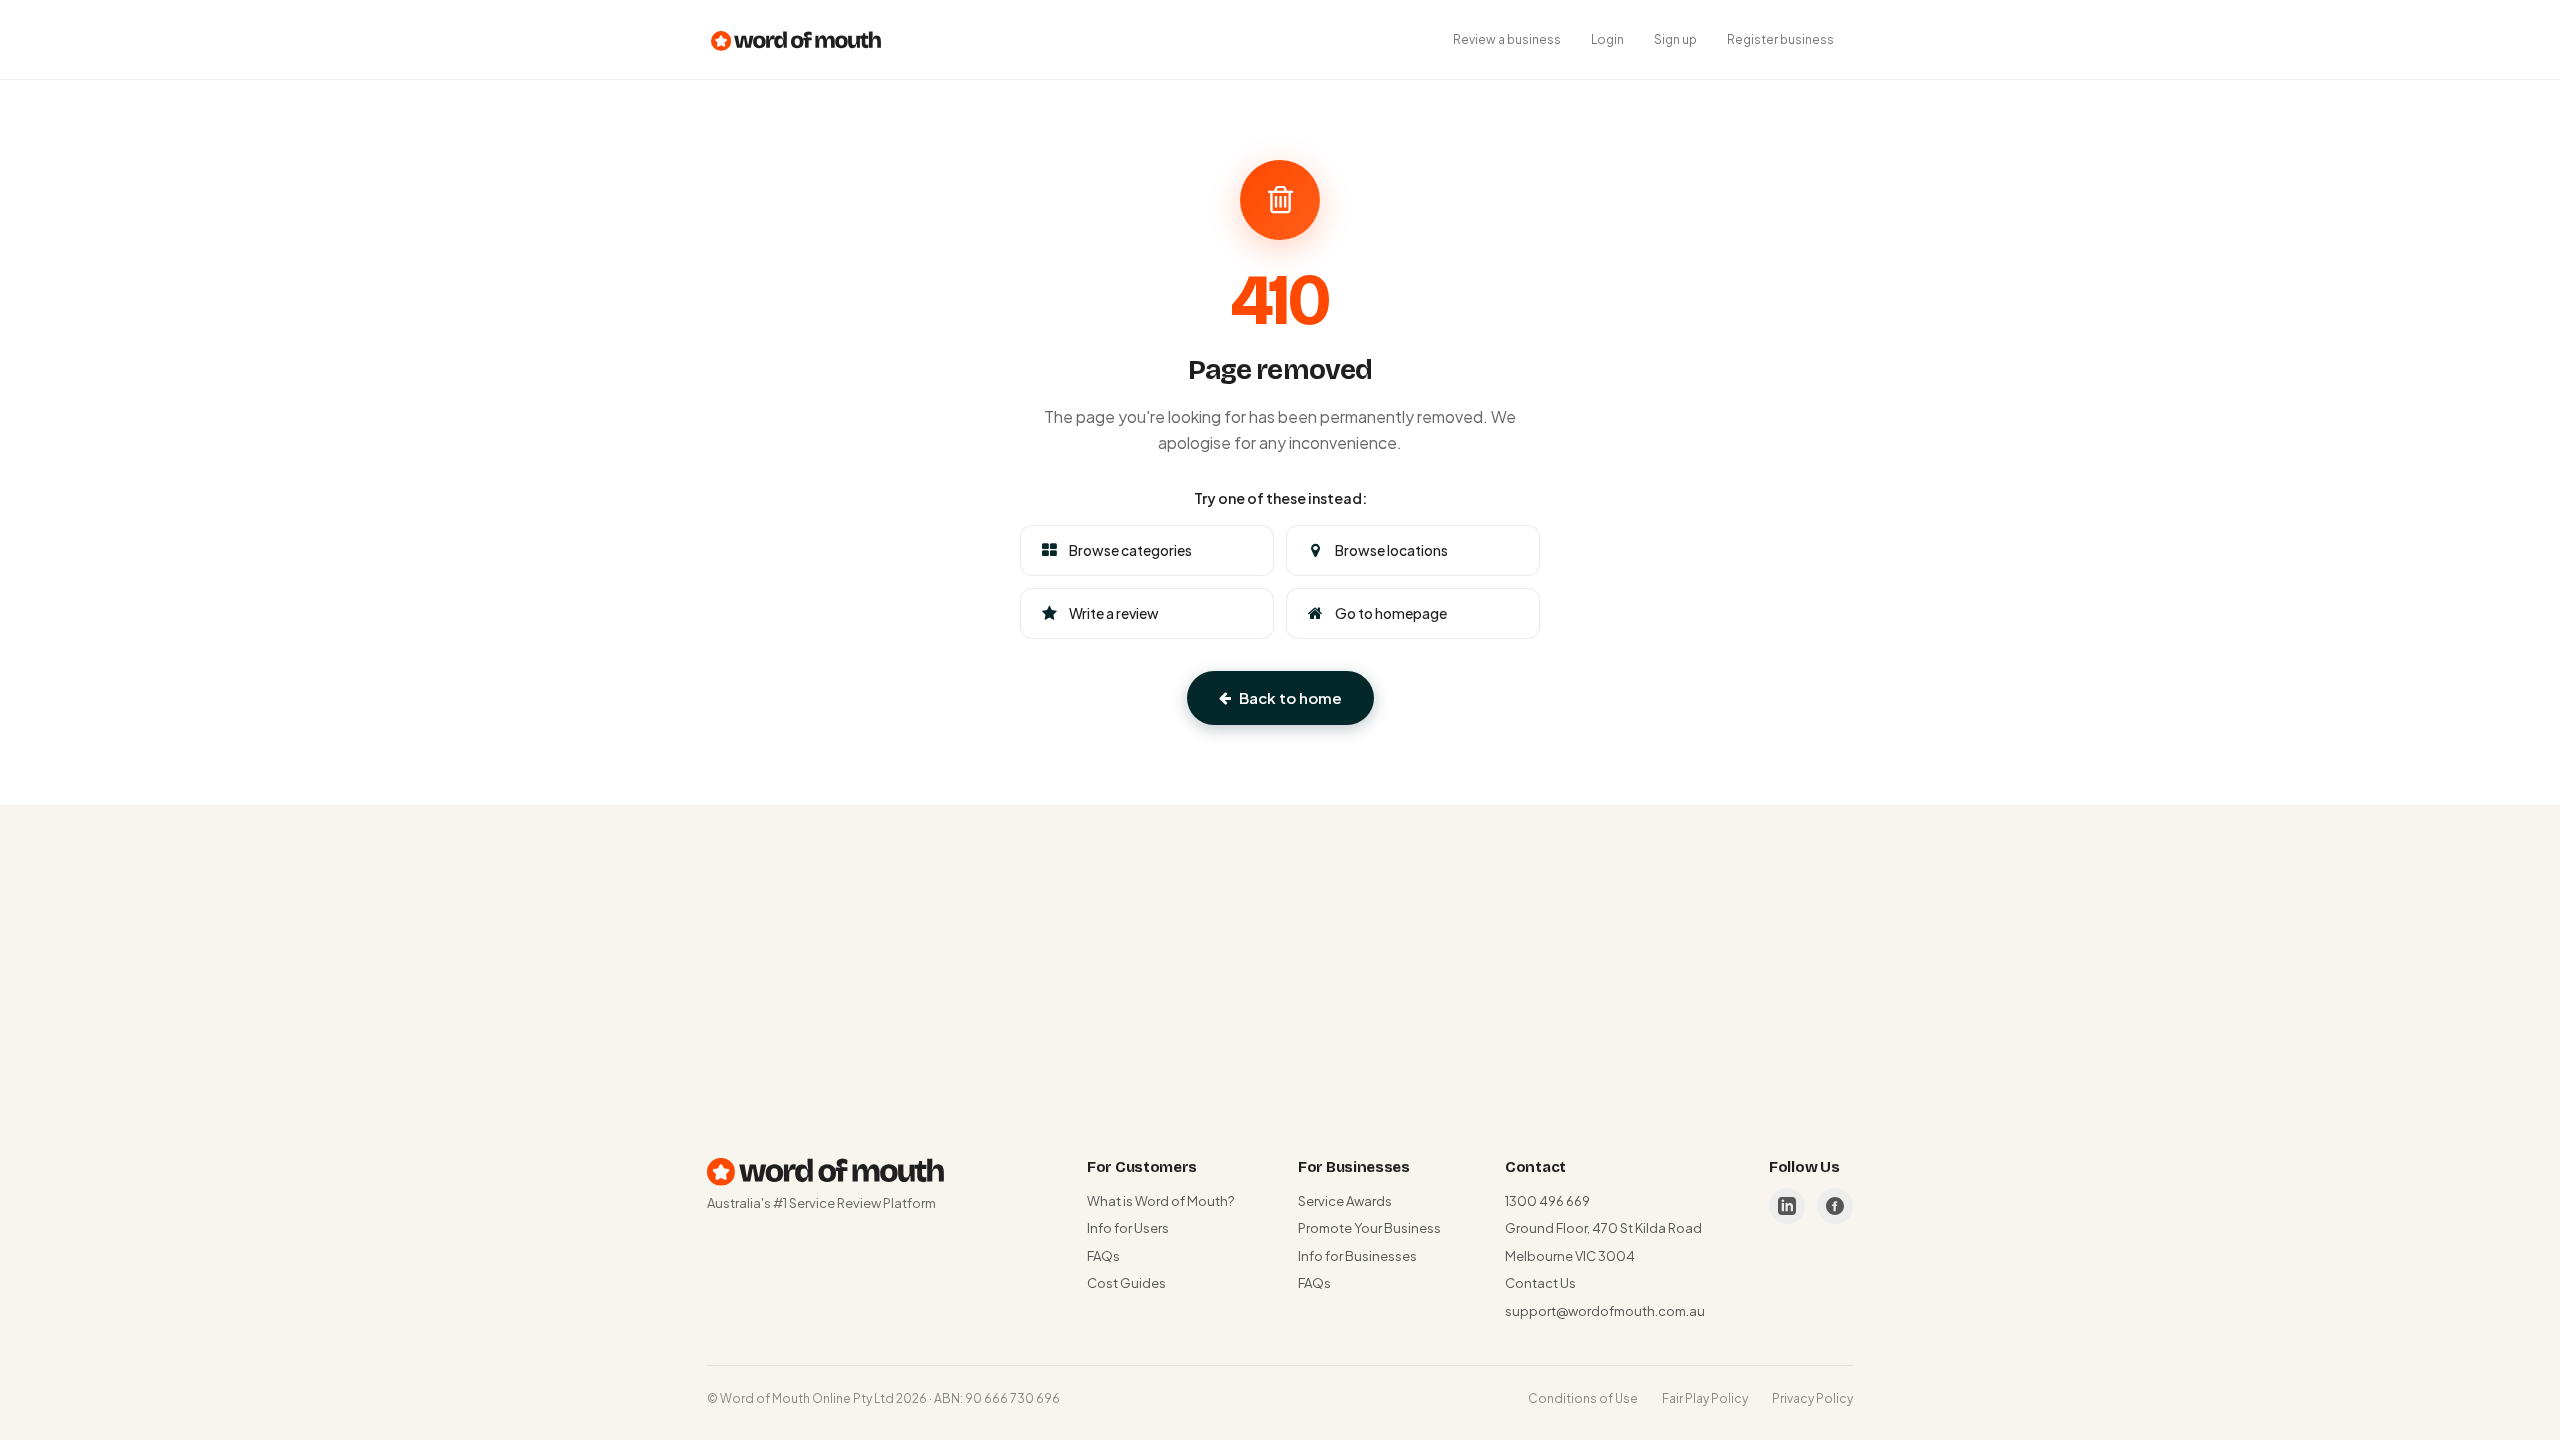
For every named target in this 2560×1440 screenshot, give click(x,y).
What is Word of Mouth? (1160, 1201)
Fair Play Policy (1705, 1398)
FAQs (1103, 1256)
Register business (1780, 39)
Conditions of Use (1583, 1398)
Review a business (1507, 39)
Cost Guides (1126, 1283)
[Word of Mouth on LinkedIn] (1787, 1206)
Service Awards (1345, 1201)
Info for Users (1128, 1228)
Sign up (1675, 39)
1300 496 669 (1547, 1201)
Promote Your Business (1369, 1228)
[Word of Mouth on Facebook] (1835, 1206)
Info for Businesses (1357, 1256)
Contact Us (1540, 1283)
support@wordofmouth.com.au (1605, 1311)
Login (1607, 39)
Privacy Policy (1812, 1398)
